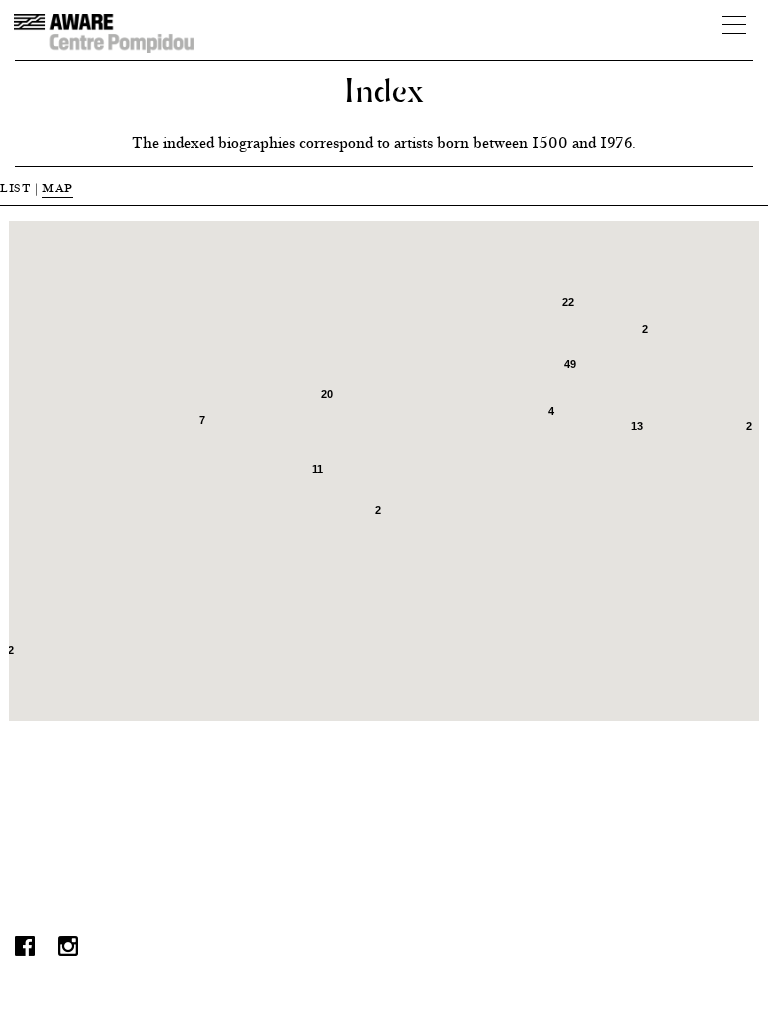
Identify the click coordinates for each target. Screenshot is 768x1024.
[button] (366, 619)
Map (57, 187)
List (15, 187)
